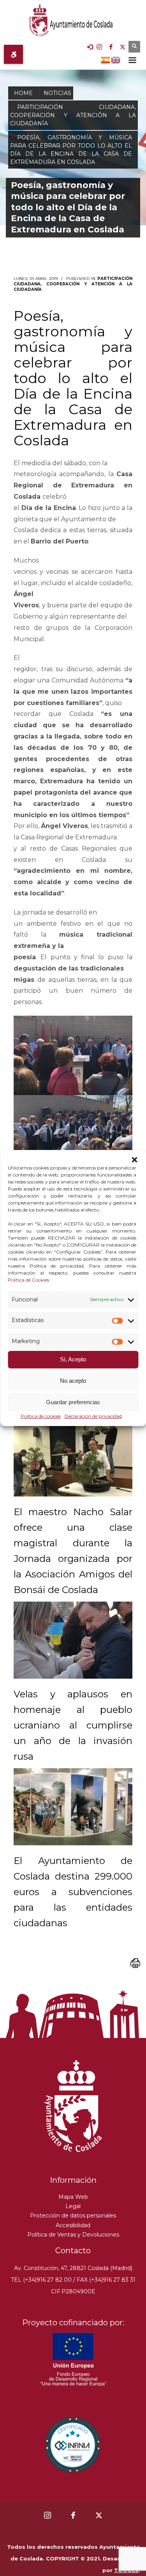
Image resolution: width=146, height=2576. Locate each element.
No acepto (73, 1381)
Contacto (73, 2251)
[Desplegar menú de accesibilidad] (13, 54)
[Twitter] (123, 47)
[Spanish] (106, 59)
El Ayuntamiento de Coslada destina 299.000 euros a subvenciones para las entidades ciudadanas (73, 1892)
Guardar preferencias (73, 1402)
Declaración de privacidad (93, 1416)
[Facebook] (111, 47)
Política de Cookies (28, 1280)
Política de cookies (41, 1416)
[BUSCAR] (134, 47)
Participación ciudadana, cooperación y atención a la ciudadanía (73, 284)
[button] (134, 1160)
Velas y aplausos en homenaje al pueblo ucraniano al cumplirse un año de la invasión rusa (73, 1725)
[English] (116, 59)
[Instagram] (99, 47)
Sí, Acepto (73, 1360)
